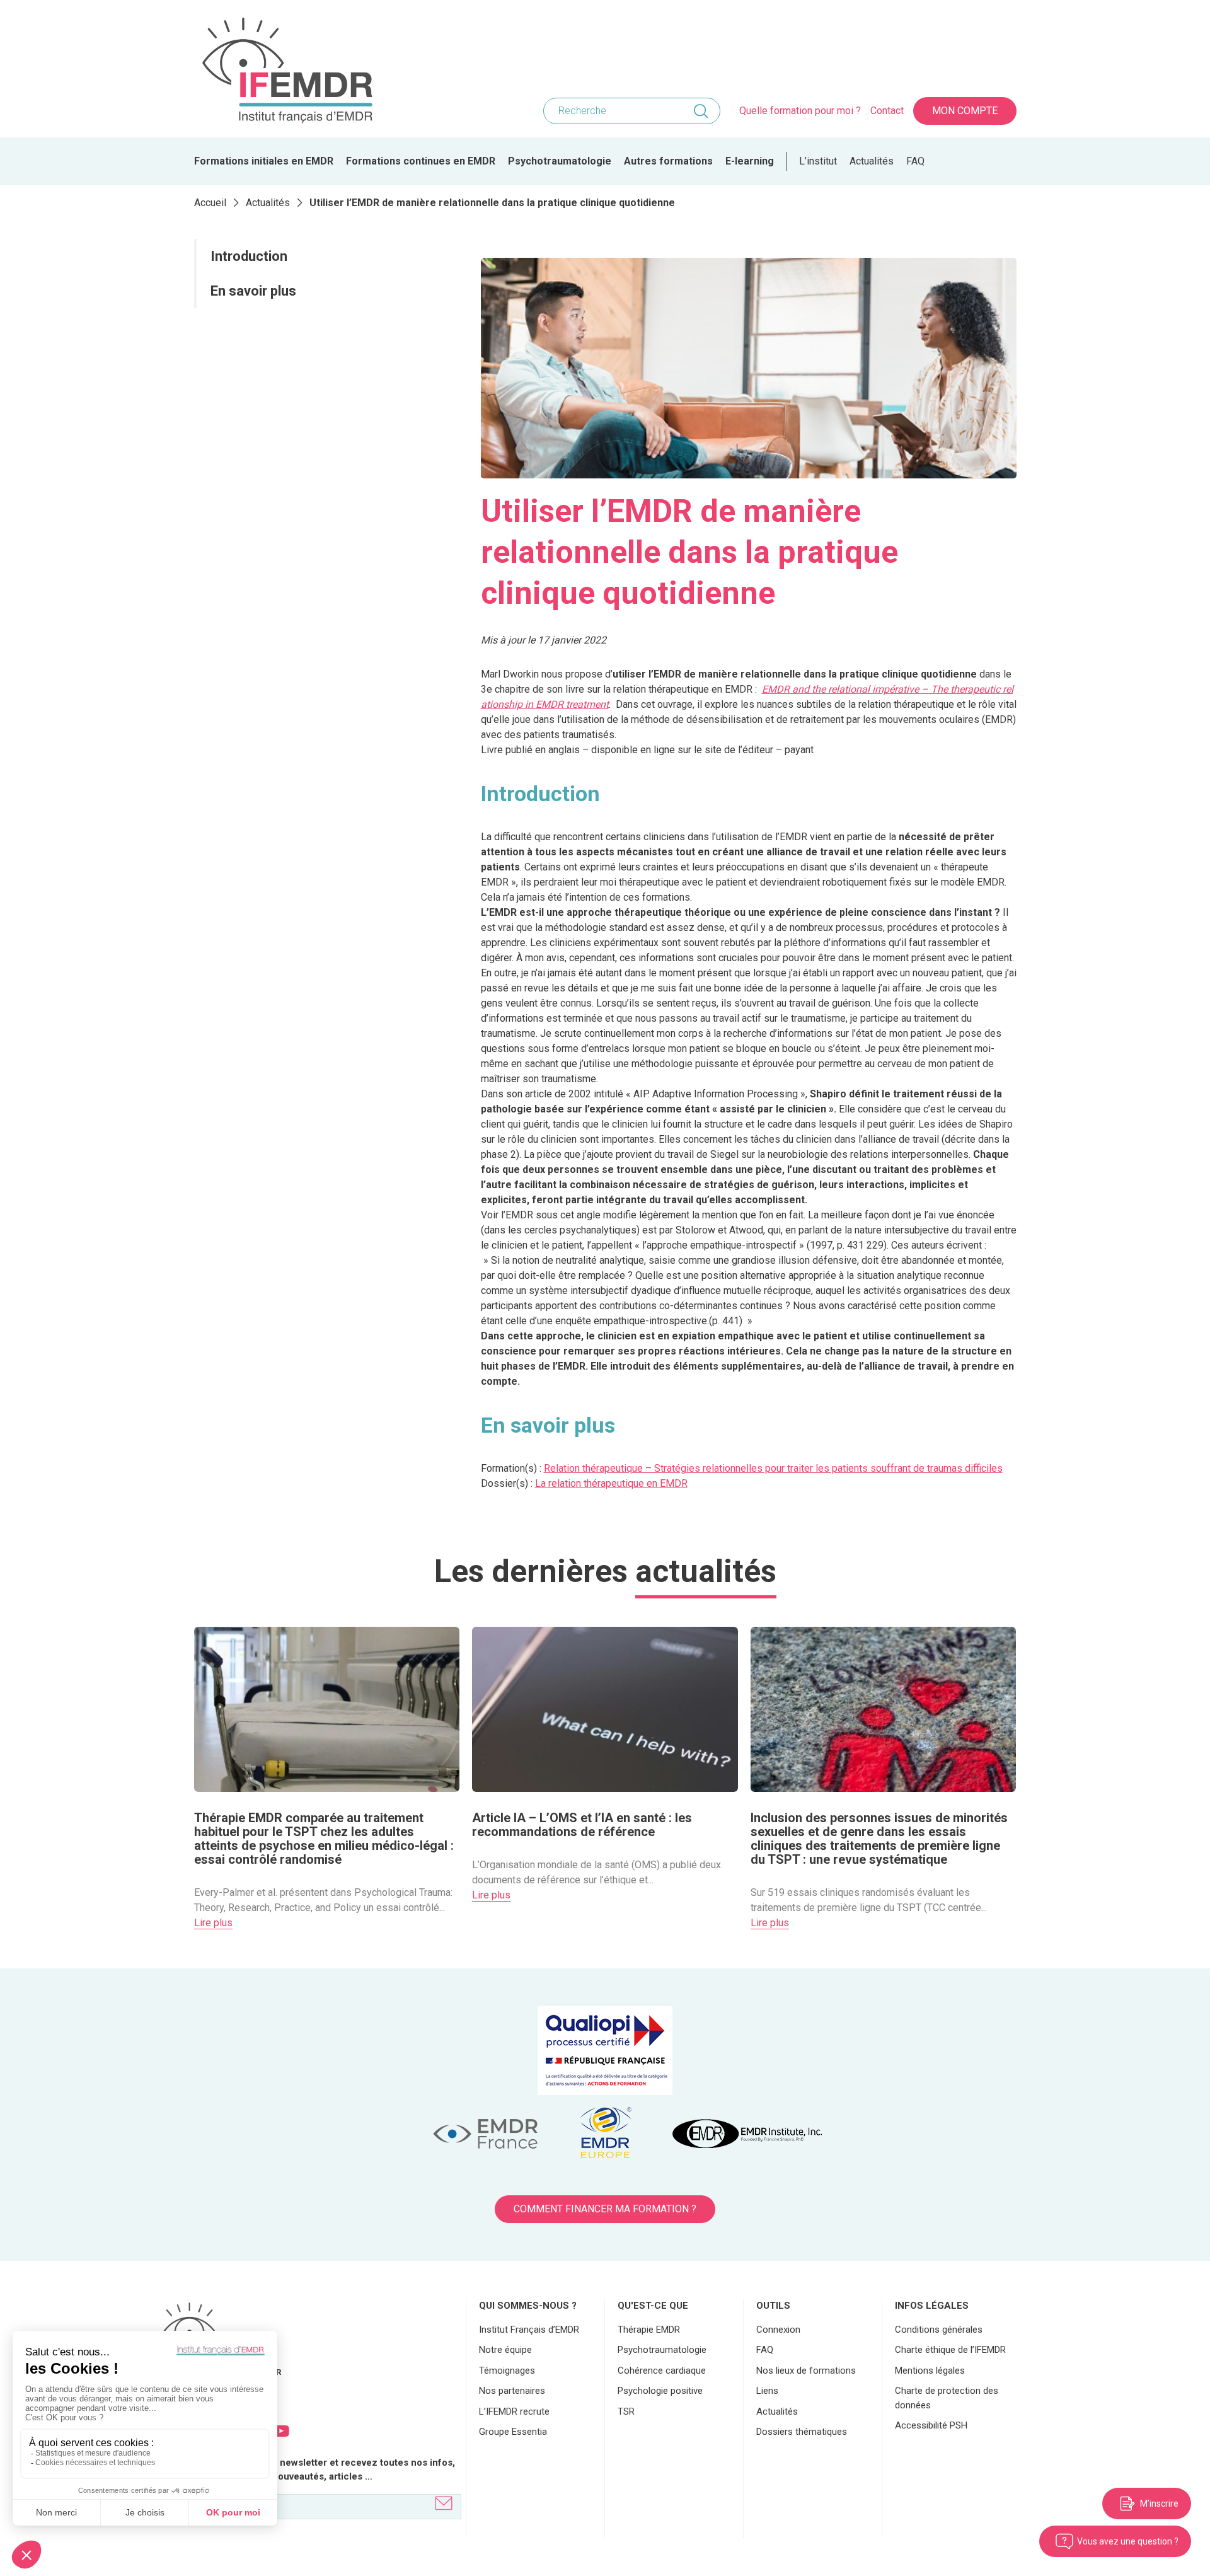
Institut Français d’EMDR (529, 2330)
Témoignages (507, 2371)
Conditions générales (939, 2330)
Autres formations (668, 161)
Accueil (210, 203)
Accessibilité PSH (931, 2425)
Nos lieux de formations (806, 2371)
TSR (626, 2411)
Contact (887, 111)
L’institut (818, 161)
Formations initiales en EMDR (264, 161)
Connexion (778, 2330)
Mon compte (965, 111)
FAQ (915, 161)
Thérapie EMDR (649, 2330)
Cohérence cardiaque (662, 2371)
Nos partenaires (512, 2391)
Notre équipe (505, 2350)
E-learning (750, 161)
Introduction (249, 256)
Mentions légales (930, 2371)
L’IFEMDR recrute (514, 2411)
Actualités (872, 161)
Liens (767, 2391)
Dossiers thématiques (802, 2432)
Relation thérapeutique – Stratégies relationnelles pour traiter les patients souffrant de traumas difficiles (773, 1468)
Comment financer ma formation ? (605, 2209)
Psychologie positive (660, 2391)
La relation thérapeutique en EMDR (611, 1483)
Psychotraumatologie (560, 161)
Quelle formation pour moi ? (800, 111)
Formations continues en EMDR (421, 161)
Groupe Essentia (513, 2432)
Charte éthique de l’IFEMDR (950, 2350)
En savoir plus (253, 291)
